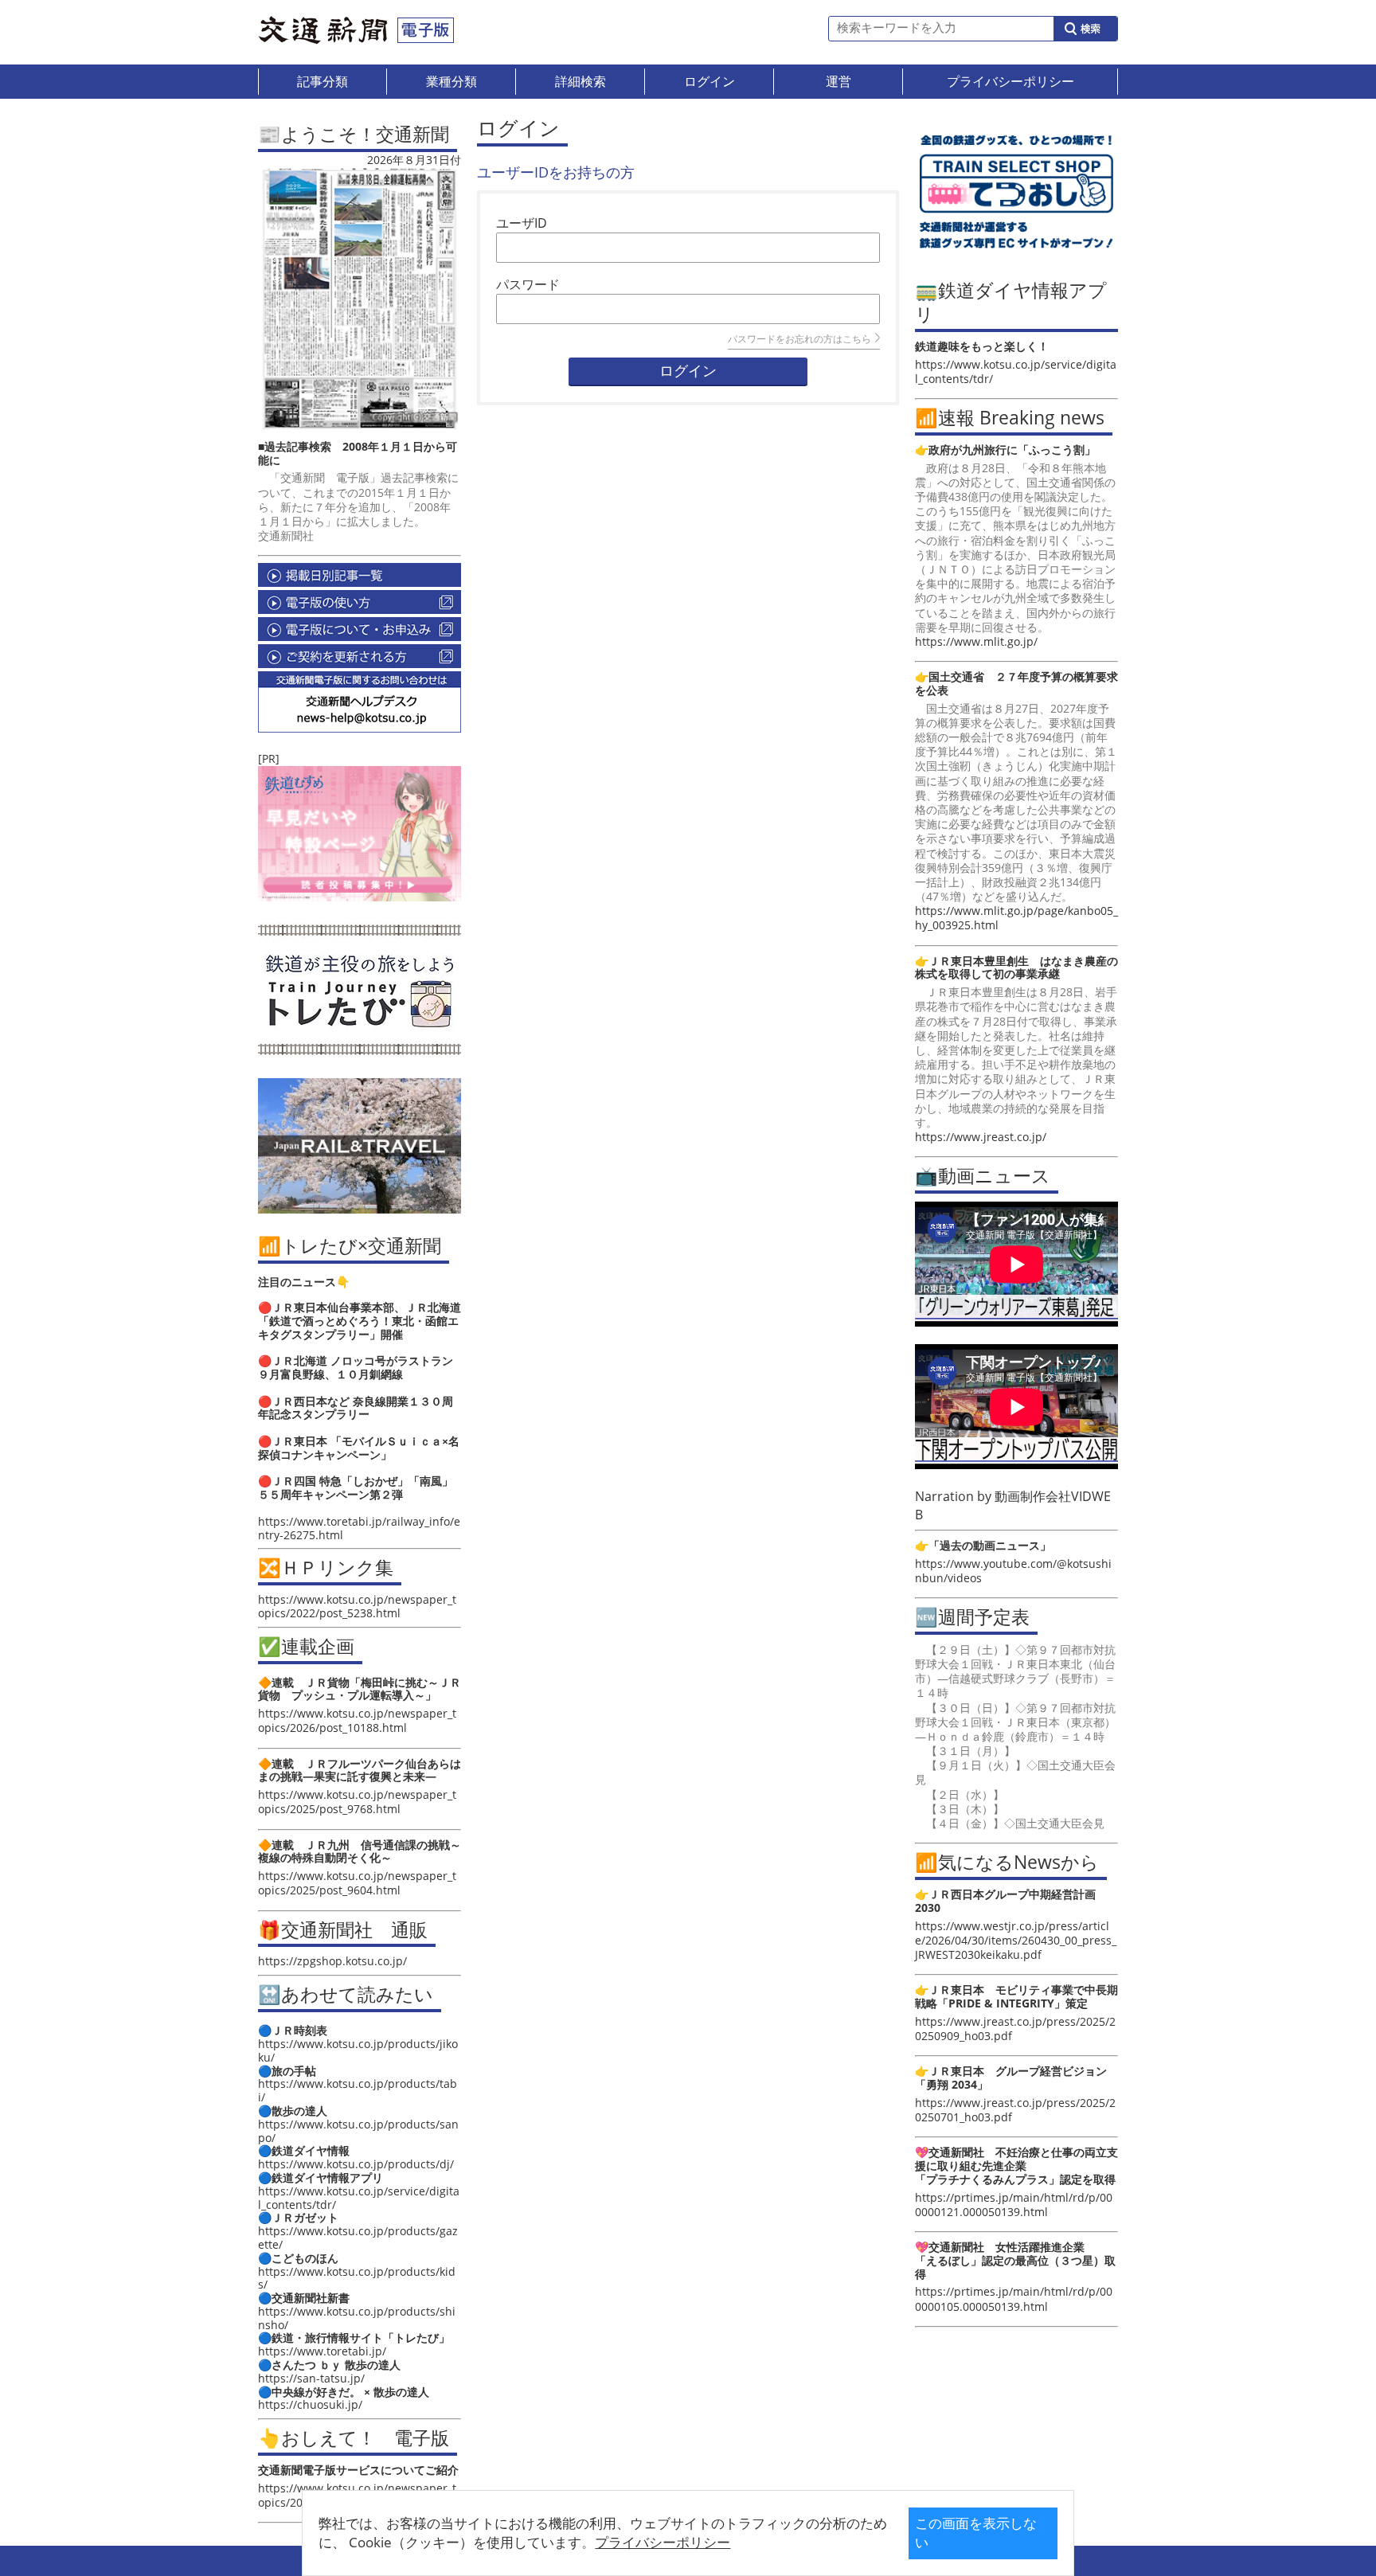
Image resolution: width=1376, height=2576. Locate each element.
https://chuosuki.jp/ (310, 2404)
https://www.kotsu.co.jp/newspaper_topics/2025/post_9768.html (357, 1802)
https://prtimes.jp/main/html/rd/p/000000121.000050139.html (1014, 2205)
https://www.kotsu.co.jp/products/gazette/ (358, 2238)
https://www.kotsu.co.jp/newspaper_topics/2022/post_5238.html (357, 1606)
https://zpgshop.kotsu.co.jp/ (332, 1961)
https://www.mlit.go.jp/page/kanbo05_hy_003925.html (1016, 918)
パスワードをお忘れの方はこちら (799, 339)
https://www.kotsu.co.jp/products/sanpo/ (358, 2131)
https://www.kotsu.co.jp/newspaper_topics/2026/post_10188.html (357, 1720)
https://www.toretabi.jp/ (322, 2351)
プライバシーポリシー (663, 2542)
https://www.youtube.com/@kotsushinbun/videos (1013, 1571)
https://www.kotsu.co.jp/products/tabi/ (358, 2090)
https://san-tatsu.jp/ (311, 2378)
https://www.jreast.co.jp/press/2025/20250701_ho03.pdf (1015, 2110)
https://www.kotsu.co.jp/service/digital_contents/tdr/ (359, 2198)
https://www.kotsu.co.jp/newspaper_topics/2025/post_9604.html (357, 1883)
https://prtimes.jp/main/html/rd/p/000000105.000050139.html (1014, 2298)
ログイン (688, 371)
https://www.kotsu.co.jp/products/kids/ (357, 2278)
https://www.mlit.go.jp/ (976, 641)
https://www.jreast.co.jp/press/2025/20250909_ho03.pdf (1015, 2029)
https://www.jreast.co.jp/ (981, 1137)
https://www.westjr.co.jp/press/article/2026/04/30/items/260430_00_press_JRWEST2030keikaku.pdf (1016, 1940)
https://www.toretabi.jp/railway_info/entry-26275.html (359, 1528)
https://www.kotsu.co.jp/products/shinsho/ (357, 2318)
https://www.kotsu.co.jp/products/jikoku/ (358, 2050)
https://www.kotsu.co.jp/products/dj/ (356, 2164)
